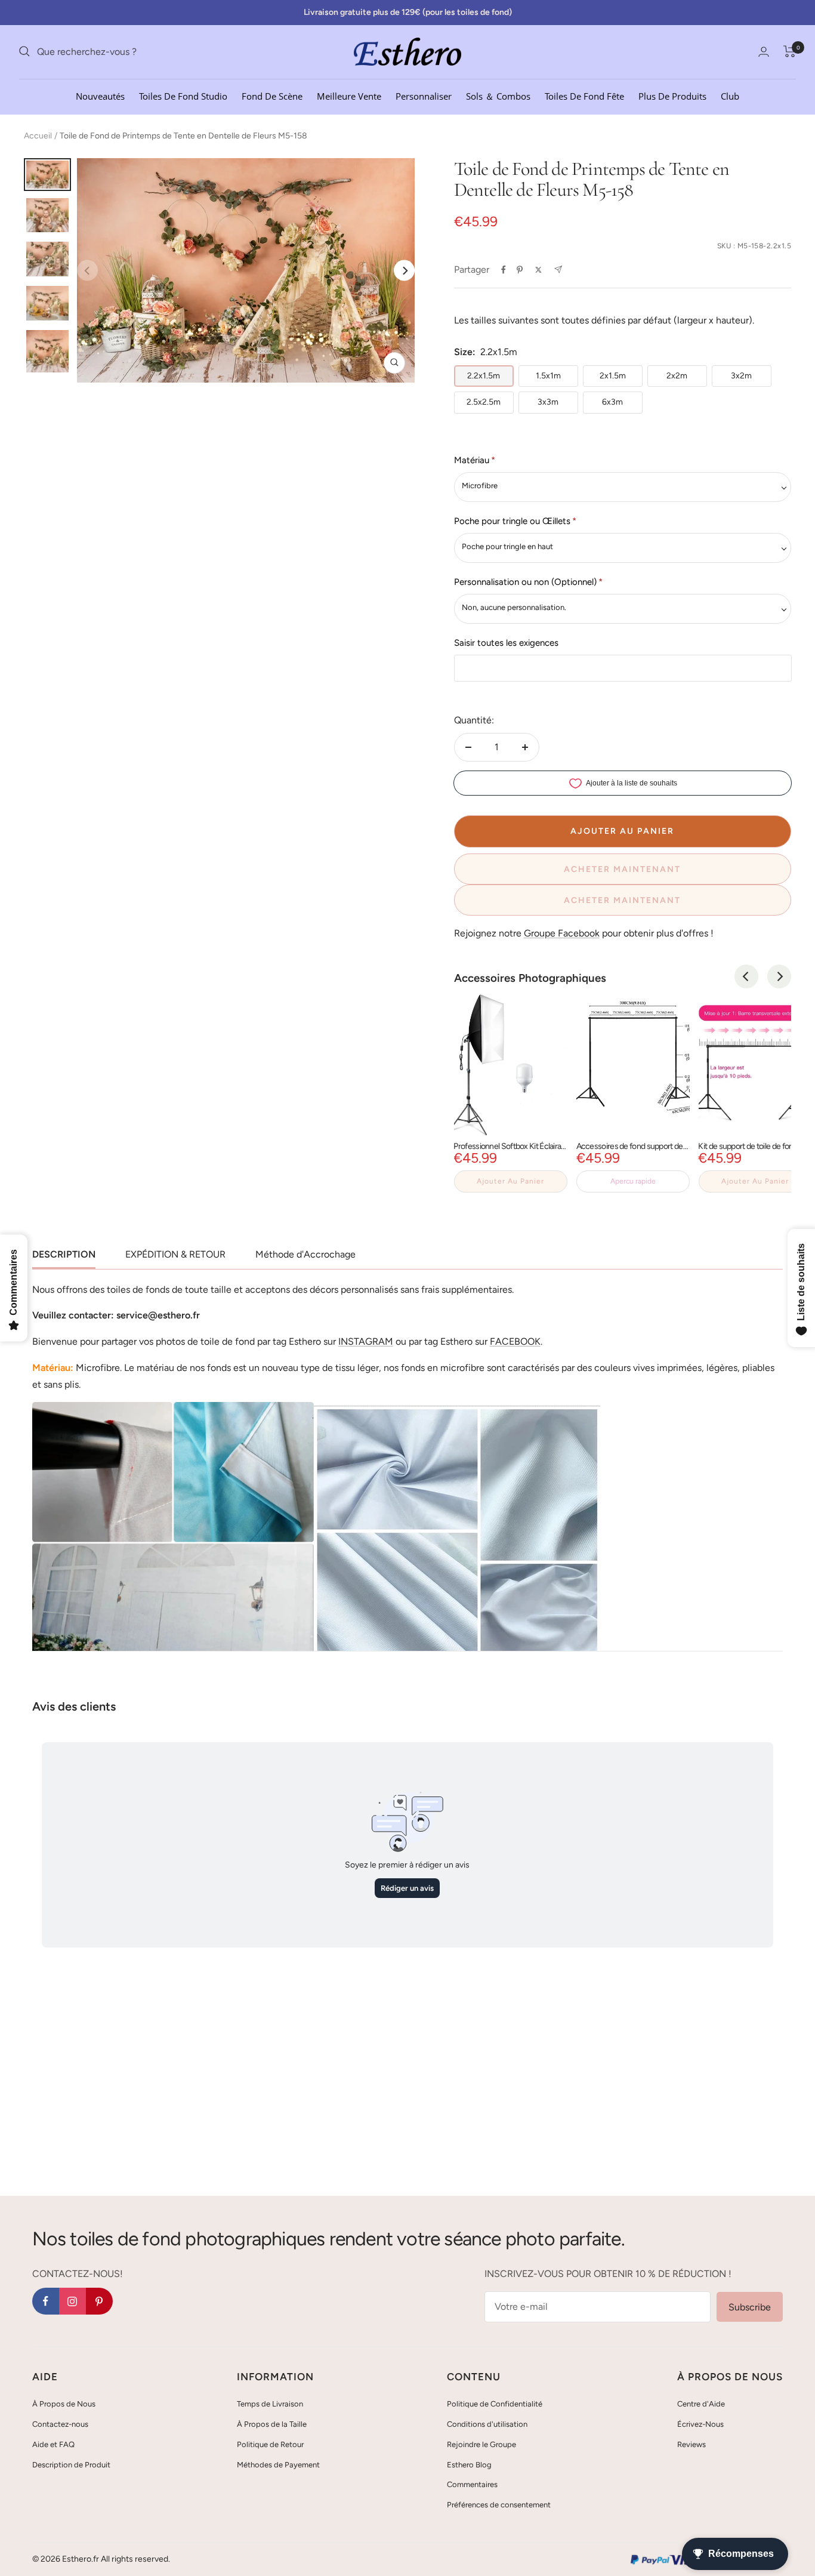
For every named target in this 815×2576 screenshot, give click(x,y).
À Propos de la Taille (272, 2424)
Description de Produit (71, 2465)
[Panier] (790, 51)
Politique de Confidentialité (495, 2404)
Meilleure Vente (349, 95)
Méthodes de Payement (278, 2465)
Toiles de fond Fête (584, 95)
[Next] (404, 271)
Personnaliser (424, 95)
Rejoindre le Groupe (481, 2444)
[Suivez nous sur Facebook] (46, 2301)
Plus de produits (672, 95)
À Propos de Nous (64, 2404)
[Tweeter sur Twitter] (538, 270)
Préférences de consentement (499, 2505)
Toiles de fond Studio (183, 95)
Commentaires (472, 2484)
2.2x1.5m (484, 376)
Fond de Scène (272, 95)
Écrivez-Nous (700, 2424)
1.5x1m (548, 376)
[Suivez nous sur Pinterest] (99, 2301)
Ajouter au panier (510, 1181)
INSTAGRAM (366, 1341)
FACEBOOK (515, 1341)
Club (730, 95)
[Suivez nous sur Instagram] (72, 2301)
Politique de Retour (270, 2444)
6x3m (612, 402)
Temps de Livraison (270, 2404)
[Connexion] (764, 52)
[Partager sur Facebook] (504, 270)
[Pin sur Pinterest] (520, 270)
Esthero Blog (469, 2465)
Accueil (38, 136)
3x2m (741, 376)
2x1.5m (613, 376)
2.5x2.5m (484, 402)
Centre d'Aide (701, 2404)
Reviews (691, 2444)
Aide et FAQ (53, 2444)
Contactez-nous (60, 2424)
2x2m (677, 376)
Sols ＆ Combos (498, 95)
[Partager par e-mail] (558, 269)
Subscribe (750, 2307)
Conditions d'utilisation (487, 2424)
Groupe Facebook (562, 933)
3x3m (548, 402)
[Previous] (746, 976)
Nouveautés (100, 95)
